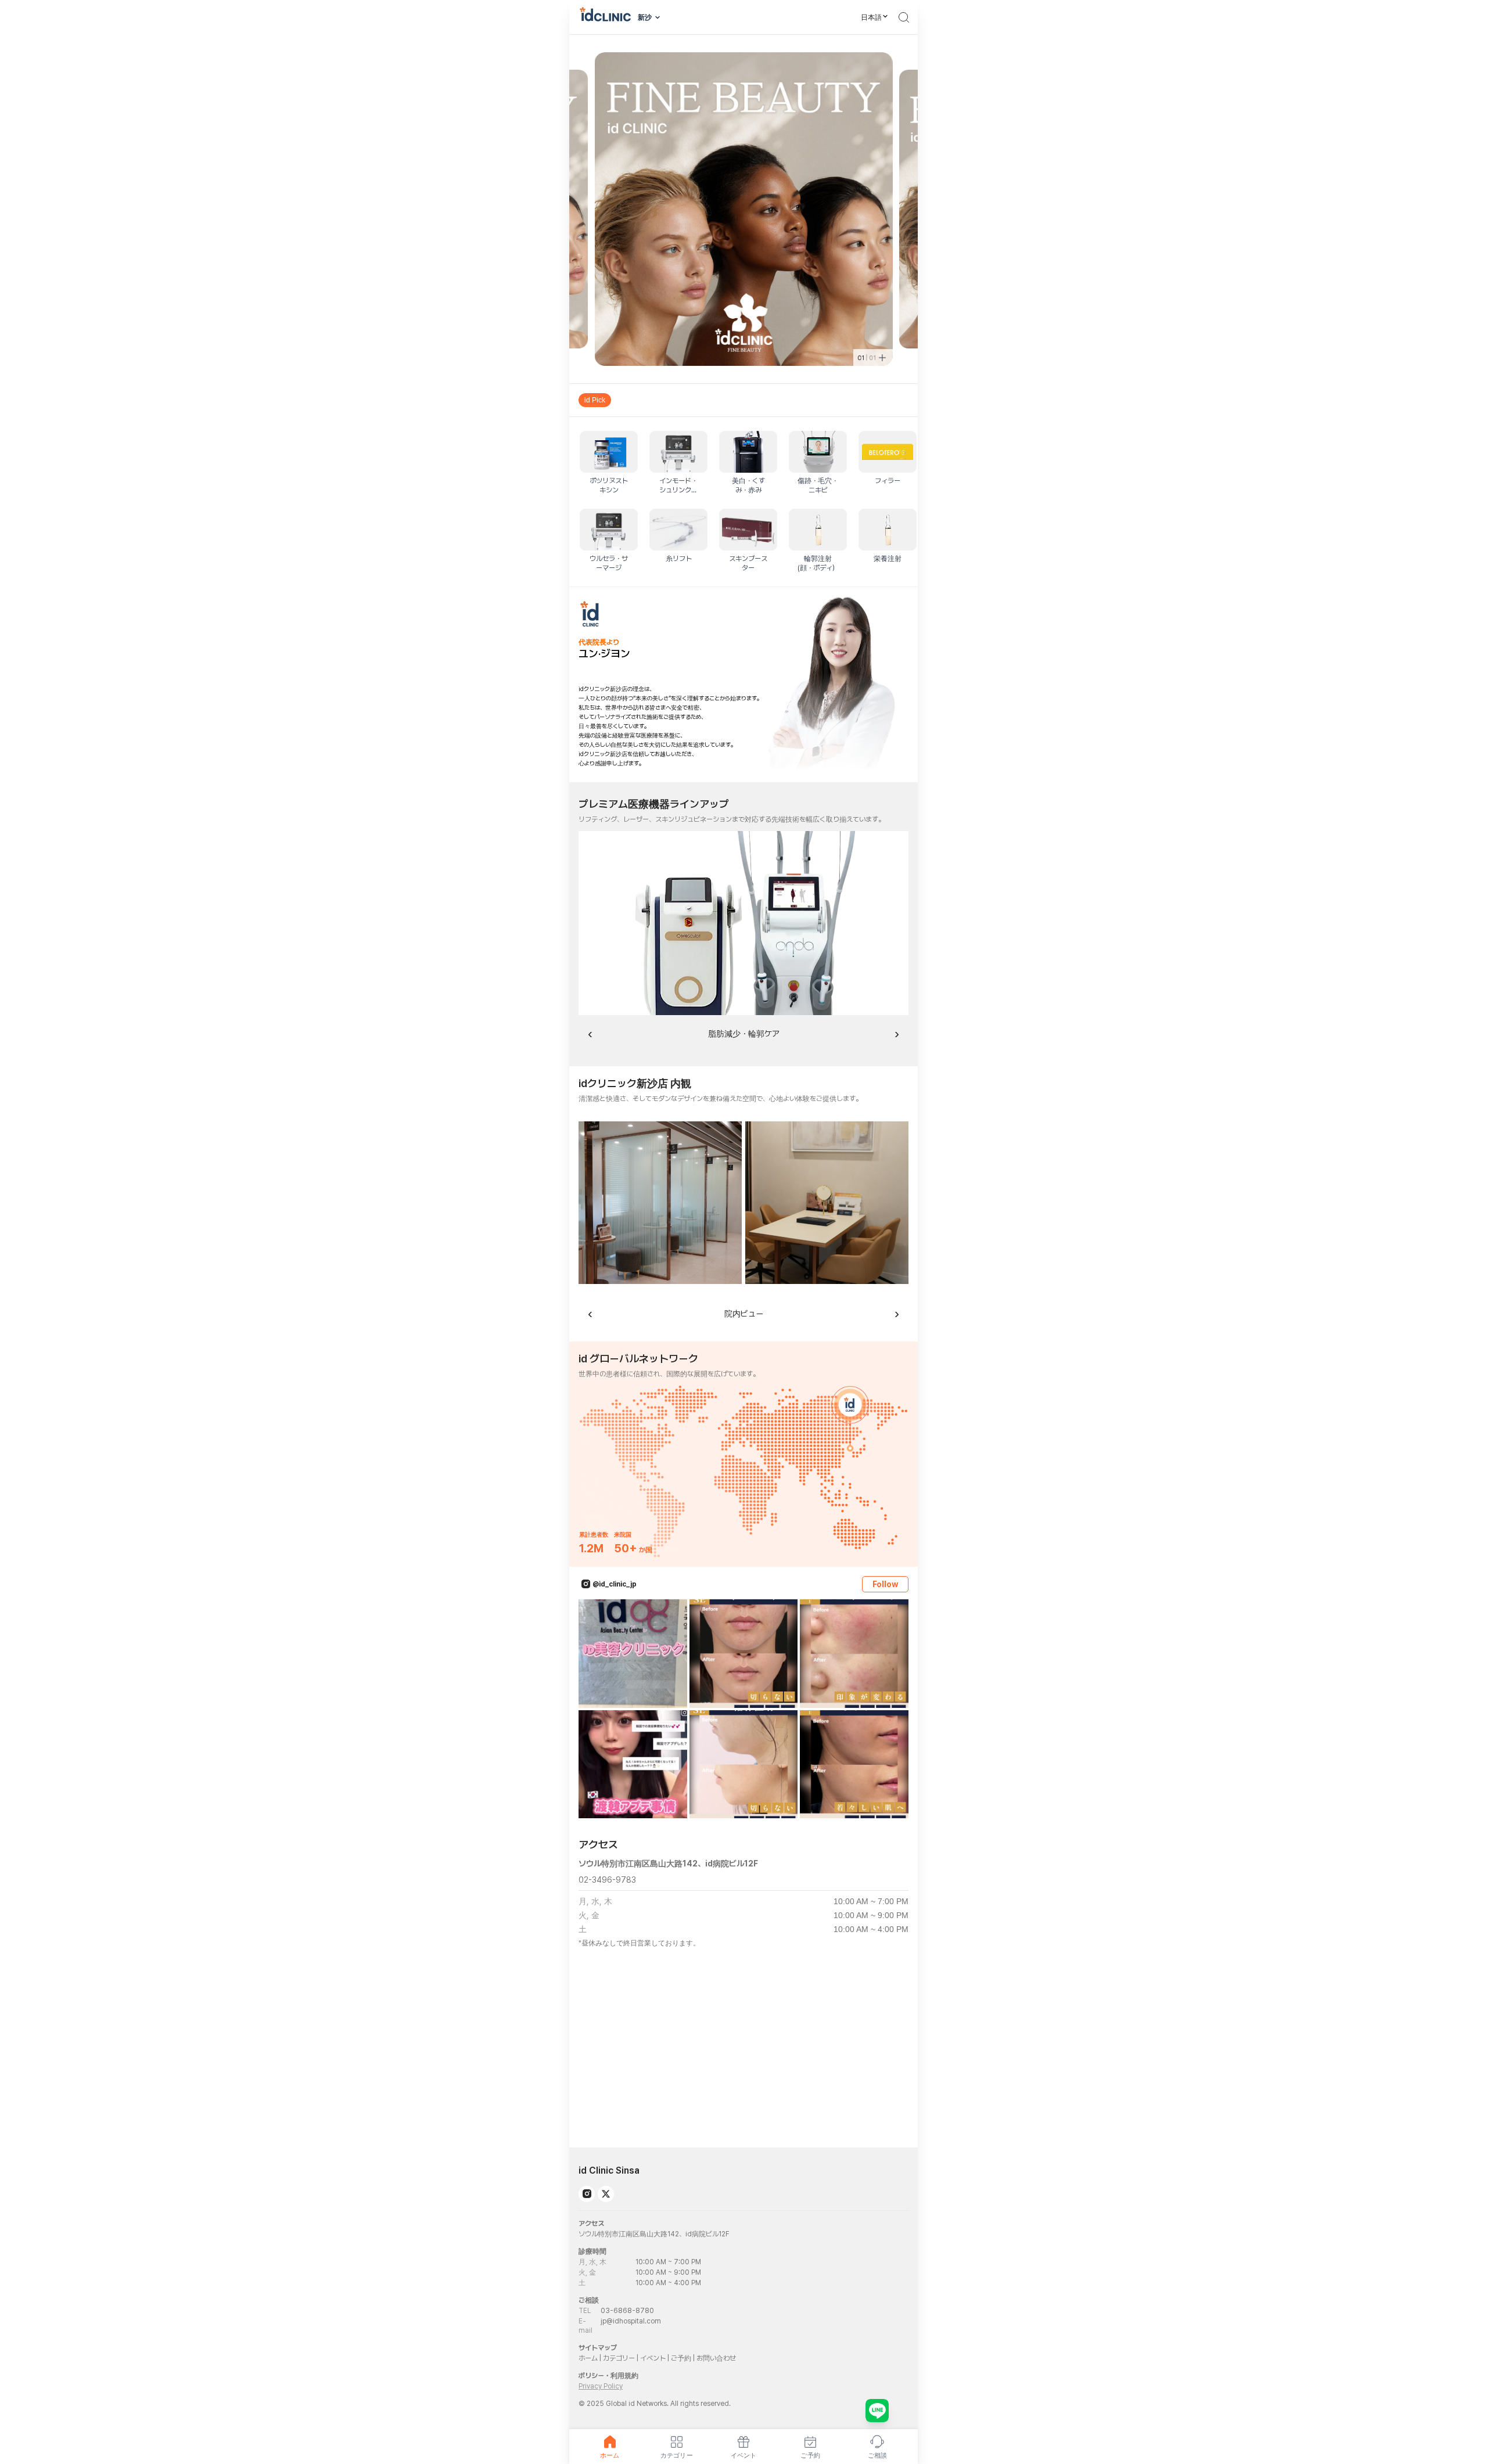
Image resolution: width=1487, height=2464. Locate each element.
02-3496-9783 (607, 1880)
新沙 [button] (645, 17)
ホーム (588, 2358)
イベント (653, 2358)
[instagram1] (587, 2194)
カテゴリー (619, 2358)
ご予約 (681, 2358)
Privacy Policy (601, 2386)
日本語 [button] (871, 17)
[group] (743, 400)
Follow (885, 1584)
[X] (606, 2194)
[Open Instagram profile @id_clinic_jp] (586, 1584)
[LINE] (877, 2411)
